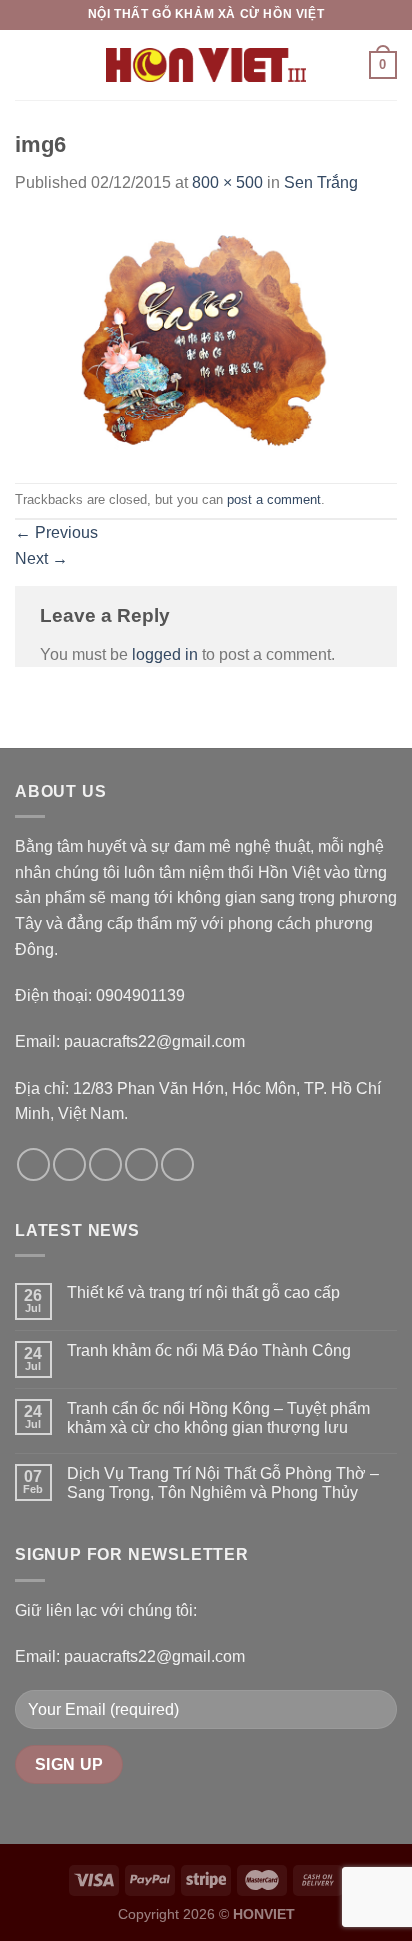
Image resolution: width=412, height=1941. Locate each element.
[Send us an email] (141, 1164)
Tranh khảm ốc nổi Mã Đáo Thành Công (209, 1350)
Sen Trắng (321, 182)
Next (41, 558)
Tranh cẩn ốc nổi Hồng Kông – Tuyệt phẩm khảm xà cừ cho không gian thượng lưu (218, 1418)
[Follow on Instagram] (69, 1164)
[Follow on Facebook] (33, 1164)
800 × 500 (227, 182)
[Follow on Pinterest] (177, 1164)
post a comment (274, 499)
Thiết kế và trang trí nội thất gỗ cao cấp (203, 1292)
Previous (56, 532)
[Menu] (27, 64)
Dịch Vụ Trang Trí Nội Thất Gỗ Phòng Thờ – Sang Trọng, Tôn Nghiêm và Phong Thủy (223, 1483)
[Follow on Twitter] (105, 1164)
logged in (165, 654)
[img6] (206, 338)
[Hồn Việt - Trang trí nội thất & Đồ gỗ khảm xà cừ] (206, 65)
